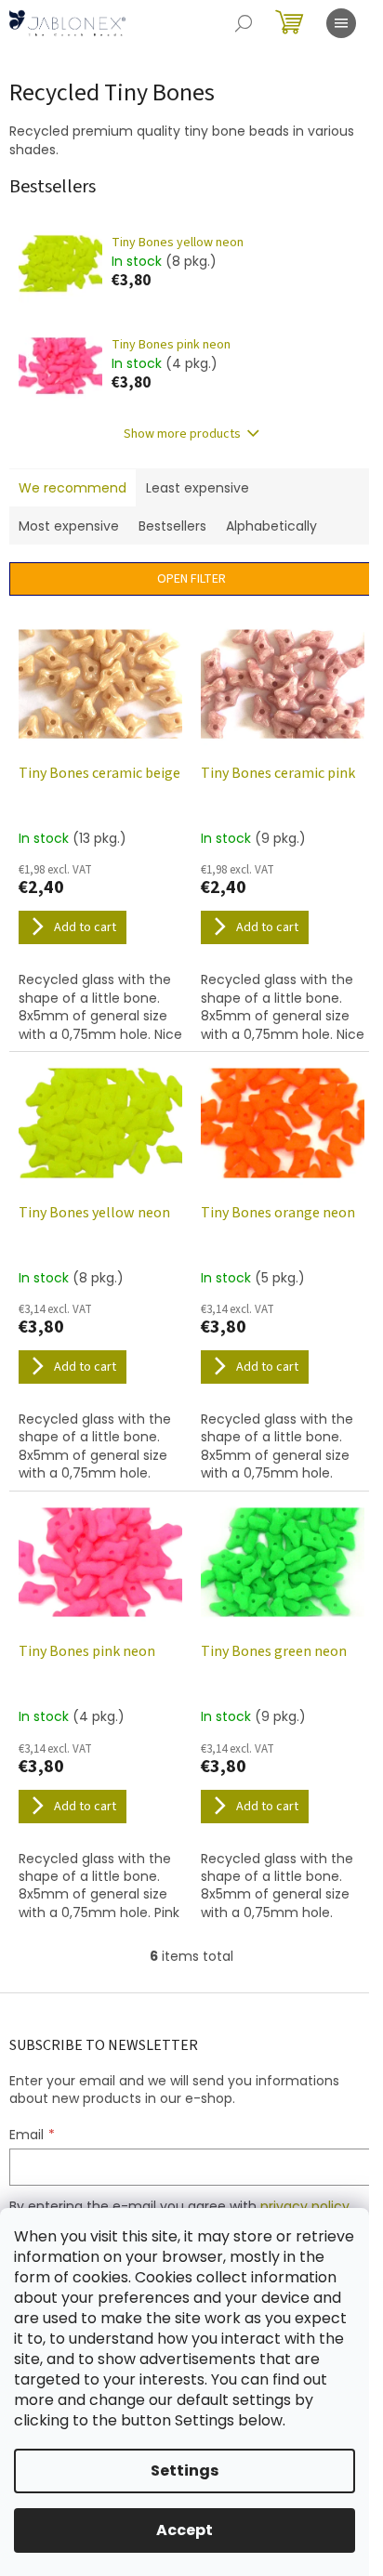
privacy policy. (306, 2206)
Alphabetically (271, 526)
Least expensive (198, 488)
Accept (185, 2530)
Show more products (182, 434)
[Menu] (341, 23)
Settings (185, 2471)
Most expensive (69, 526)
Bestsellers (172, 526)
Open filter (191, 579)
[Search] (244, 23)
